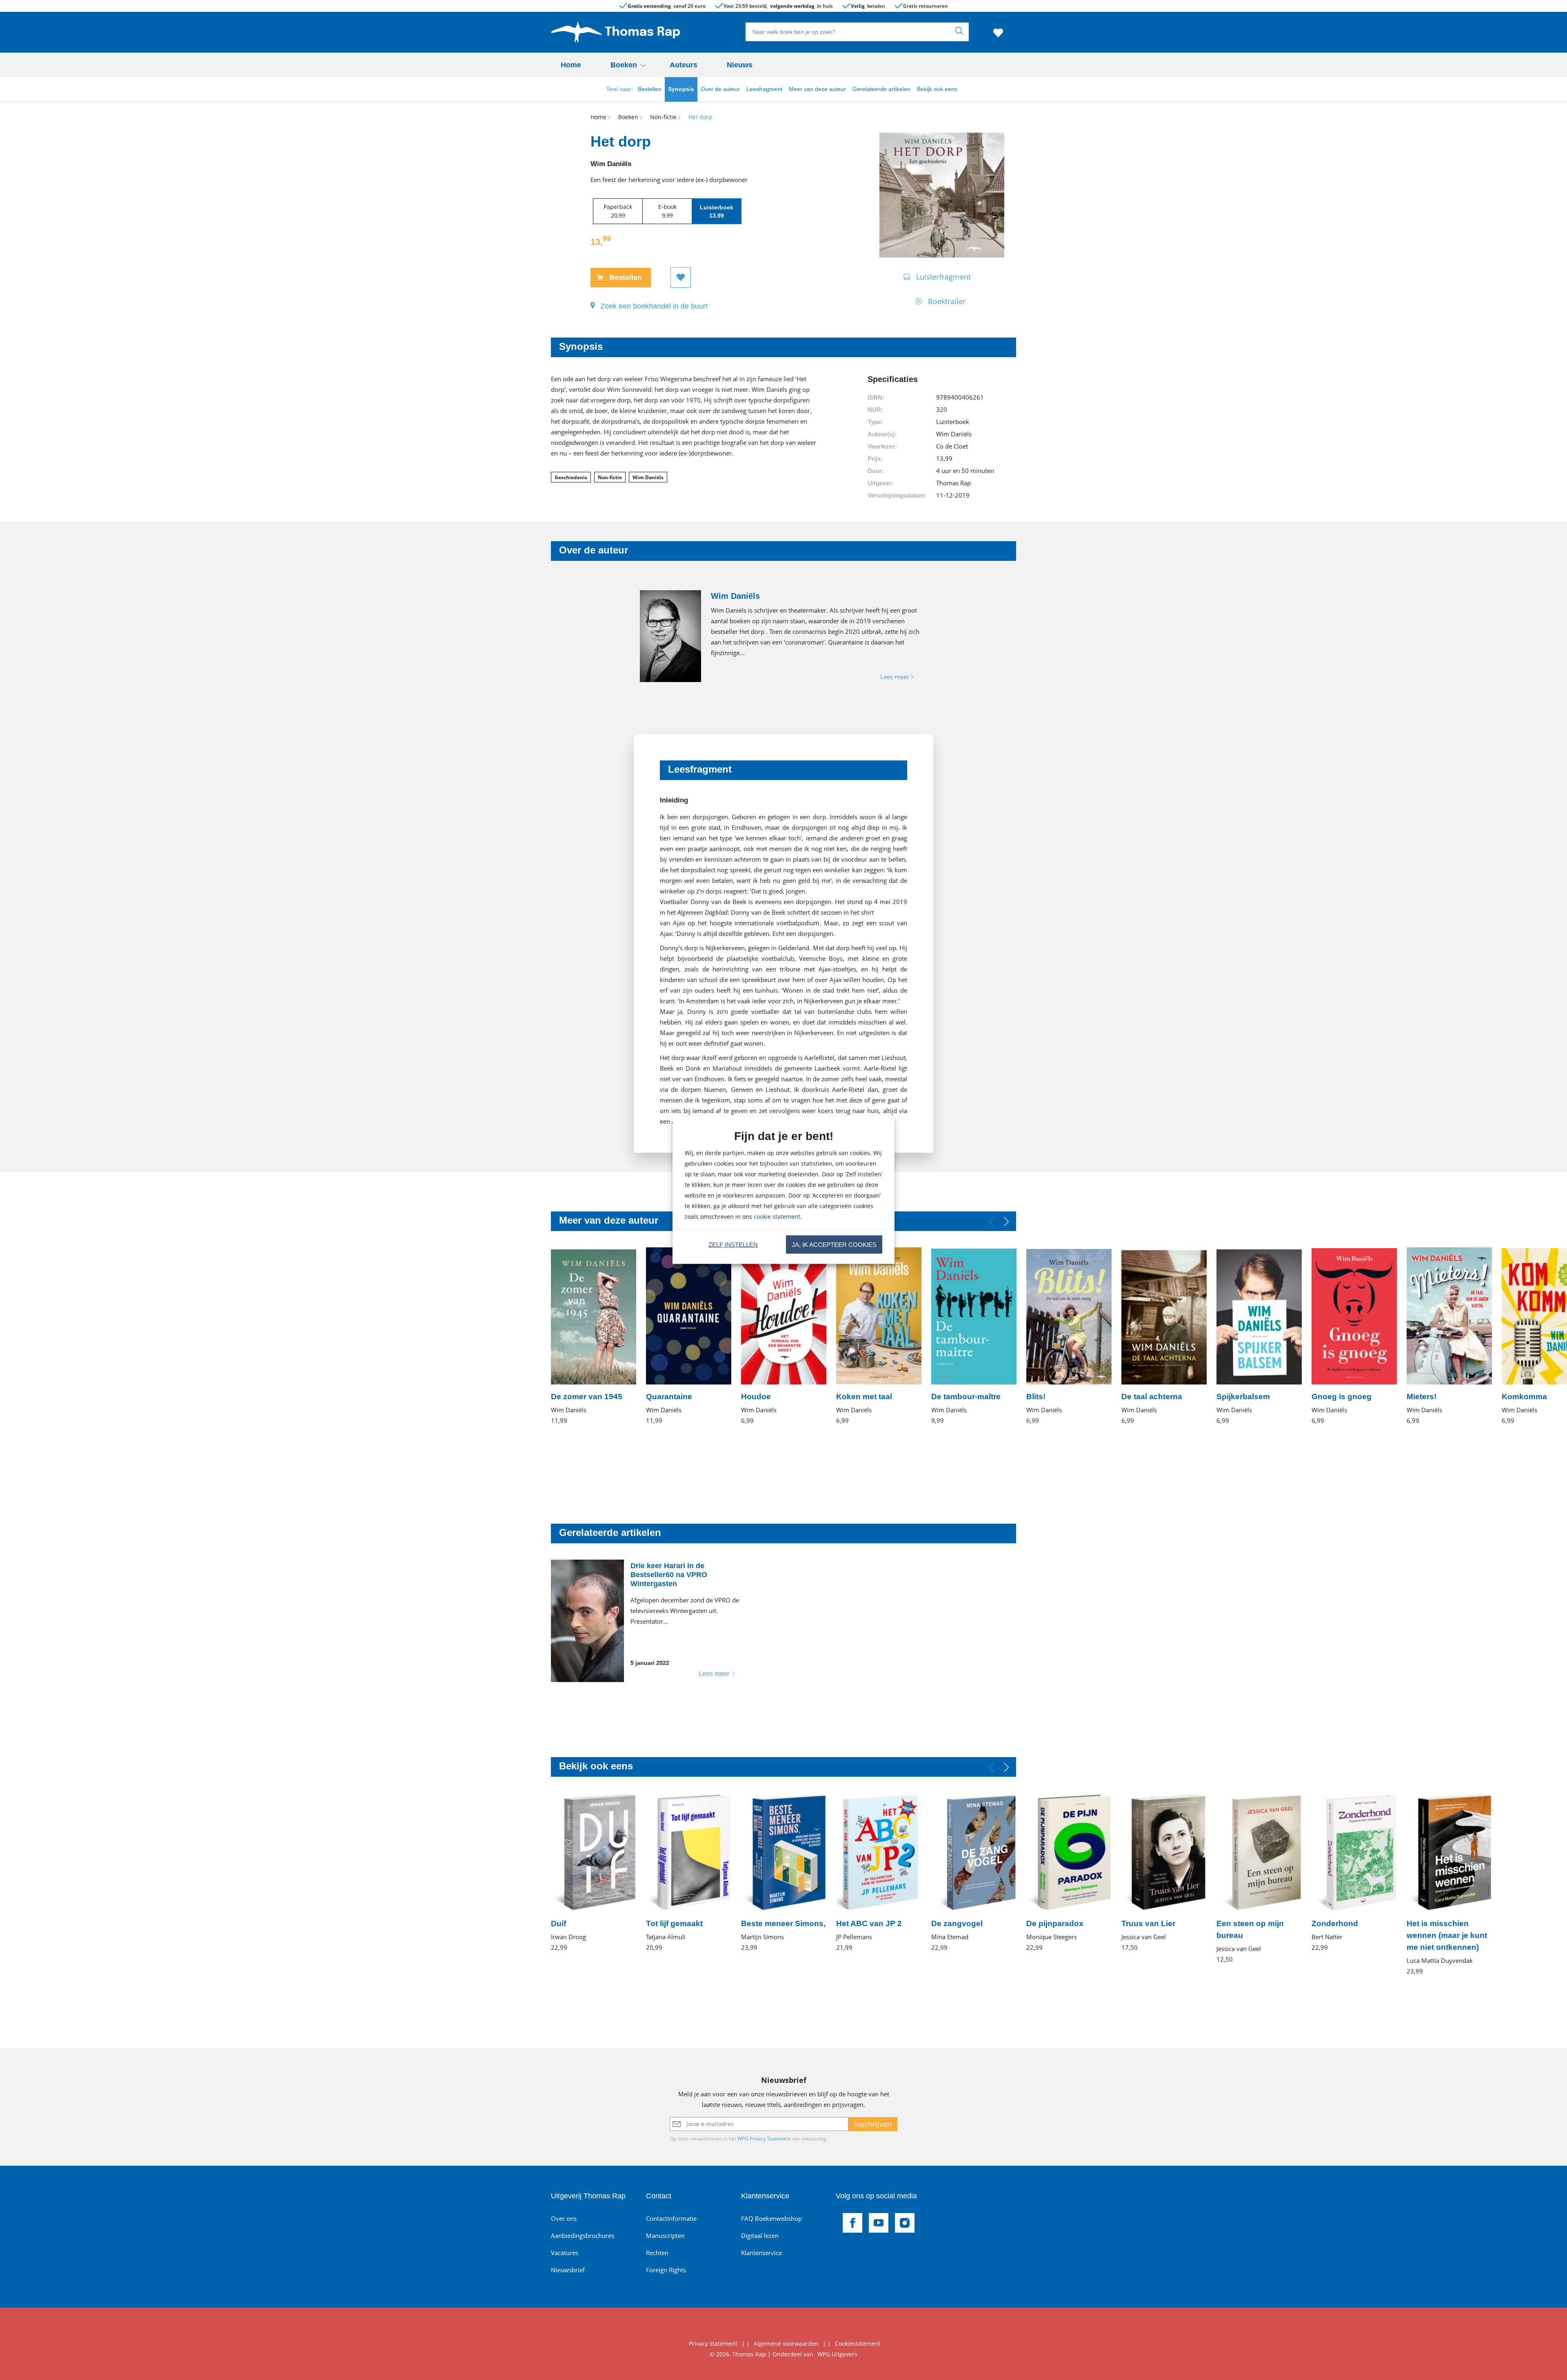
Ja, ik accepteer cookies (834, 1244)
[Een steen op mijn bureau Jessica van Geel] (1259, 1879)
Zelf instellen (733, 1244)
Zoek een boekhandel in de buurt (654, 306)
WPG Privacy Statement (764, 2139)
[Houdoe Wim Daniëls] (784, 1337)
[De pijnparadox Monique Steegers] (1069, 1873)
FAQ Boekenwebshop (771, 2218)
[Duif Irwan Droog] (594, 1873)
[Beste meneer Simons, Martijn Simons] (784, 1873)
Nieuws (740, 65)
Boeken (624, 65)
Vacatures (565, 2253)
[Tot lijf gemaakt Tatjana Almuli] (689, 1873)
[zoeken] (961, 32)
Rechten (657, 2253)
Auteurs (684, 65)
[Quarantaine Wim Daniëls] (689, 1337)
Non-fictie (610, 477)
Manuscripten (665, 2236)
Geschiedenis (571, 477)
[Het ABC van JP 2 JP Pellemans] (879, 1873)
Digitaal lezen (760, 2236)
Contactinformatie (671, 2218)
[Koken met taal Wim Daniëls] (879, 1337)
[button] (1007, 1222)
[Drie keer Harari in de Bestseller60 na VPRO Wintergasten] (649, 1621)
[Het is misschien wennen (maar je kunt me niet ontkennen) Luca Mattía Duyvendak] (1449, 1885)
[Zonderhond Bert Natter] (1354, 1873)
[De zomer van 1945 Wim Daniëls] (594, 1337)
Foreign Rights (666, 2270)
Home (571, 65)
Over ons (564, 2218)
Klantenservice (761, 2253)
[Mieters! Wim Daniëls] (1449, 1337)
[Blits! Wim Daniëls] (1069, 1337)
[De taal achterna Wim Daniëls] (1164, 1337)
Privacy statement (713, 2343)
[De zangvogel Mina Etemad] (974, 1873)
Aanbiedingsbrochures (583, 2236)
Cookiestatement (858, 2343)
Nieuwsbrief (568, 2270)
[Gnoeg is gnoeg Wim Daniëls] (1354, 1337)
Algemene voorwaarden (786, 2343)
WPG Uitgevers (837, 2354)
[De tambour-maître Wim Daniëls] (974, 1337)
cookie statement (777, 1216)
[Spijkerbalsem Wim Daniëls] (1259, 1337)
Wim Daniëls (648, 477)
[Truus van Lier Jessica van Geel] (1164, 1873)
